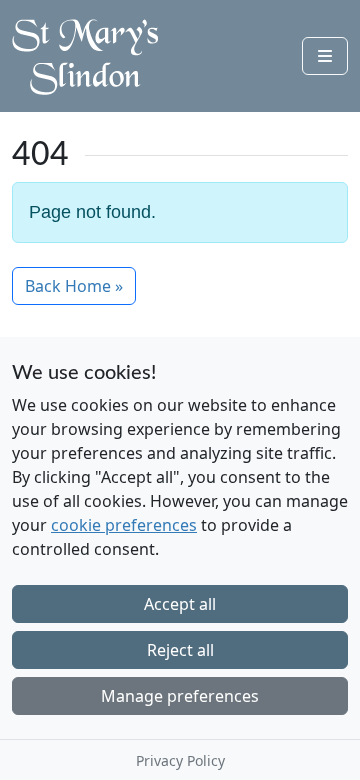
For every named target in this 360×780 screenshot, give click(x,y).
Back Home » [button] (74, 286)
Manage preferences (180, 696)
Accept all (180, 604)
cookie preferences (124, 525)
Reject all (180, 650)
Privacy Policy (180, 760)
